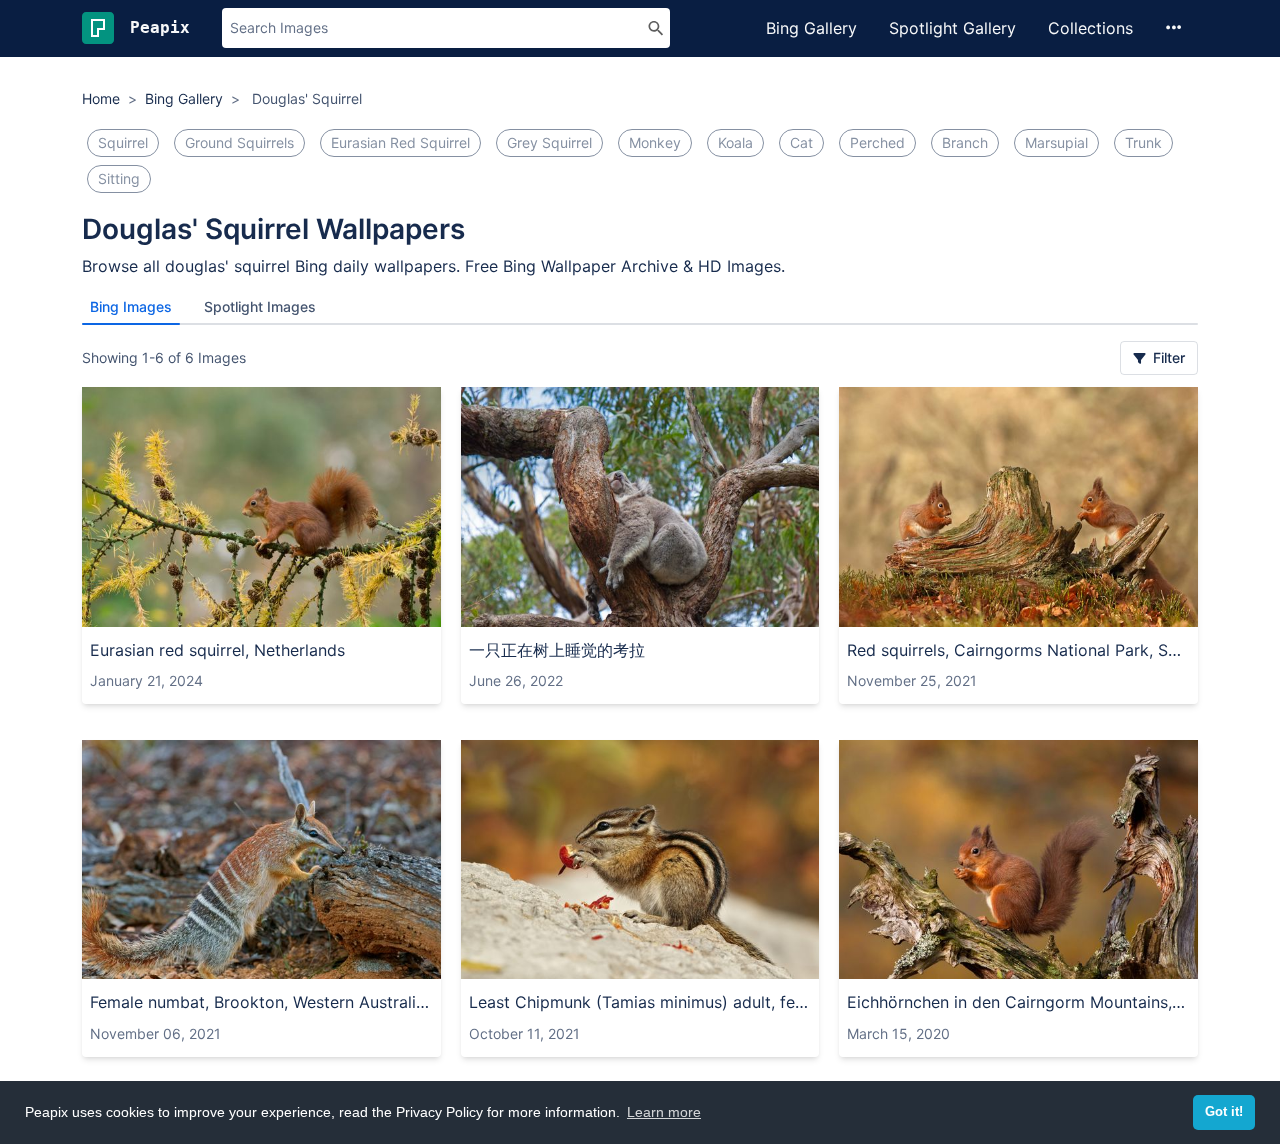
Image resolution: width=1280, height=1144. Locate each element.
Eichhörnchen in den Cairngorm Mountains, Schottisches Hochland (1018, 1002)
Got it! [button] (1224, 1112)
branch (965, 142)
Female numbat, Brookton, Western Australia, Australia (261, 1002)
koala (735, 142)
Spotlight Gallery (952, 28)
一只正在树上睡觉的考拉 (557, 650)
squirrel (123, 142)
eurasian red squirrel (400, 142)
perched (877, 142)
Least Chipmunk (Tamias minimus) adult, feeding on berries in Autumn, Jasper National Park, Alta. (640, 1002)
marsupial (1056, 142)
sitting (119, 178)
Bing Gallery (811, 28)
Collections (1090, 28)
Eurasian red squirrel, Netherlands (217, 650)
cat (801, 142)
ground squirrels (239, 142)
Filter (1167, 357)
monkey (655, 142)
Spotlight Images (260, 306)
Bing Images (131, 306)
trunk (1143, 142)
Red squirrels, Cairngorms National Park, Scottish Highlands (1018, 650)
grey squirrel (549, 142)
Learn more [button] (664, 1112)
